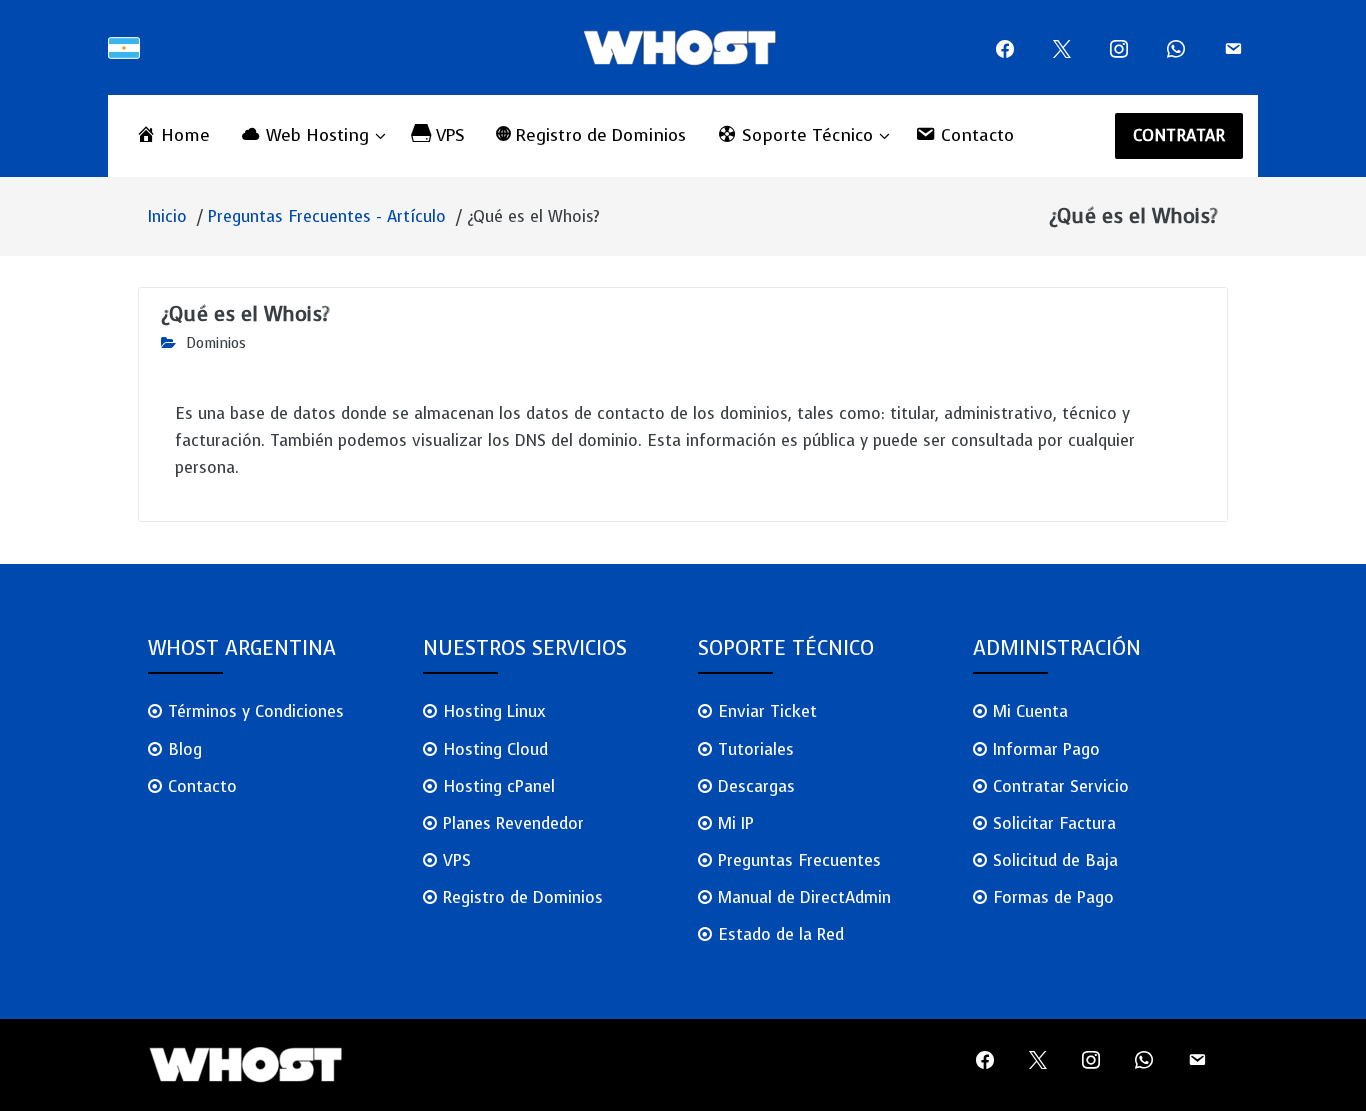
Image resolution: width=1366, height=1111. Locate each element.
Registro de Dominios (523, 897)
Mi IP (736, 823)
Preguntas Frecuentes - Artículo (327, 216)
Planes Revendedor (513, 823)
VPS (457, 860)
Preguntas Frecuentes (799, 860)
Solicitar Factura (1054, 823)
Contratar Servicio (1061, 786)
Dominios (216, 343)
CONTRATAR (1179, 135)
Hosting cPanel (499, 786)
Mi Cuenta (1030, 711)
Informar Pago (1046, 749)
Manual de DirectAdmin (804, 897)
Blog (185, 749)
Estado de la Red (781, 934)
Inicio (167, 216)
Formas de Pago (1053, 897)
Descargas (756, 786)
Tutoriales (756, 749)
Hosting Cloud (495, 749)
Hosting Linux (494, 711)
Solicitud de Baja (1055, 860)
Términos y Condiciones (256, 711)
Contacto (202, 786)
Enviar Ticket (767, 711)
